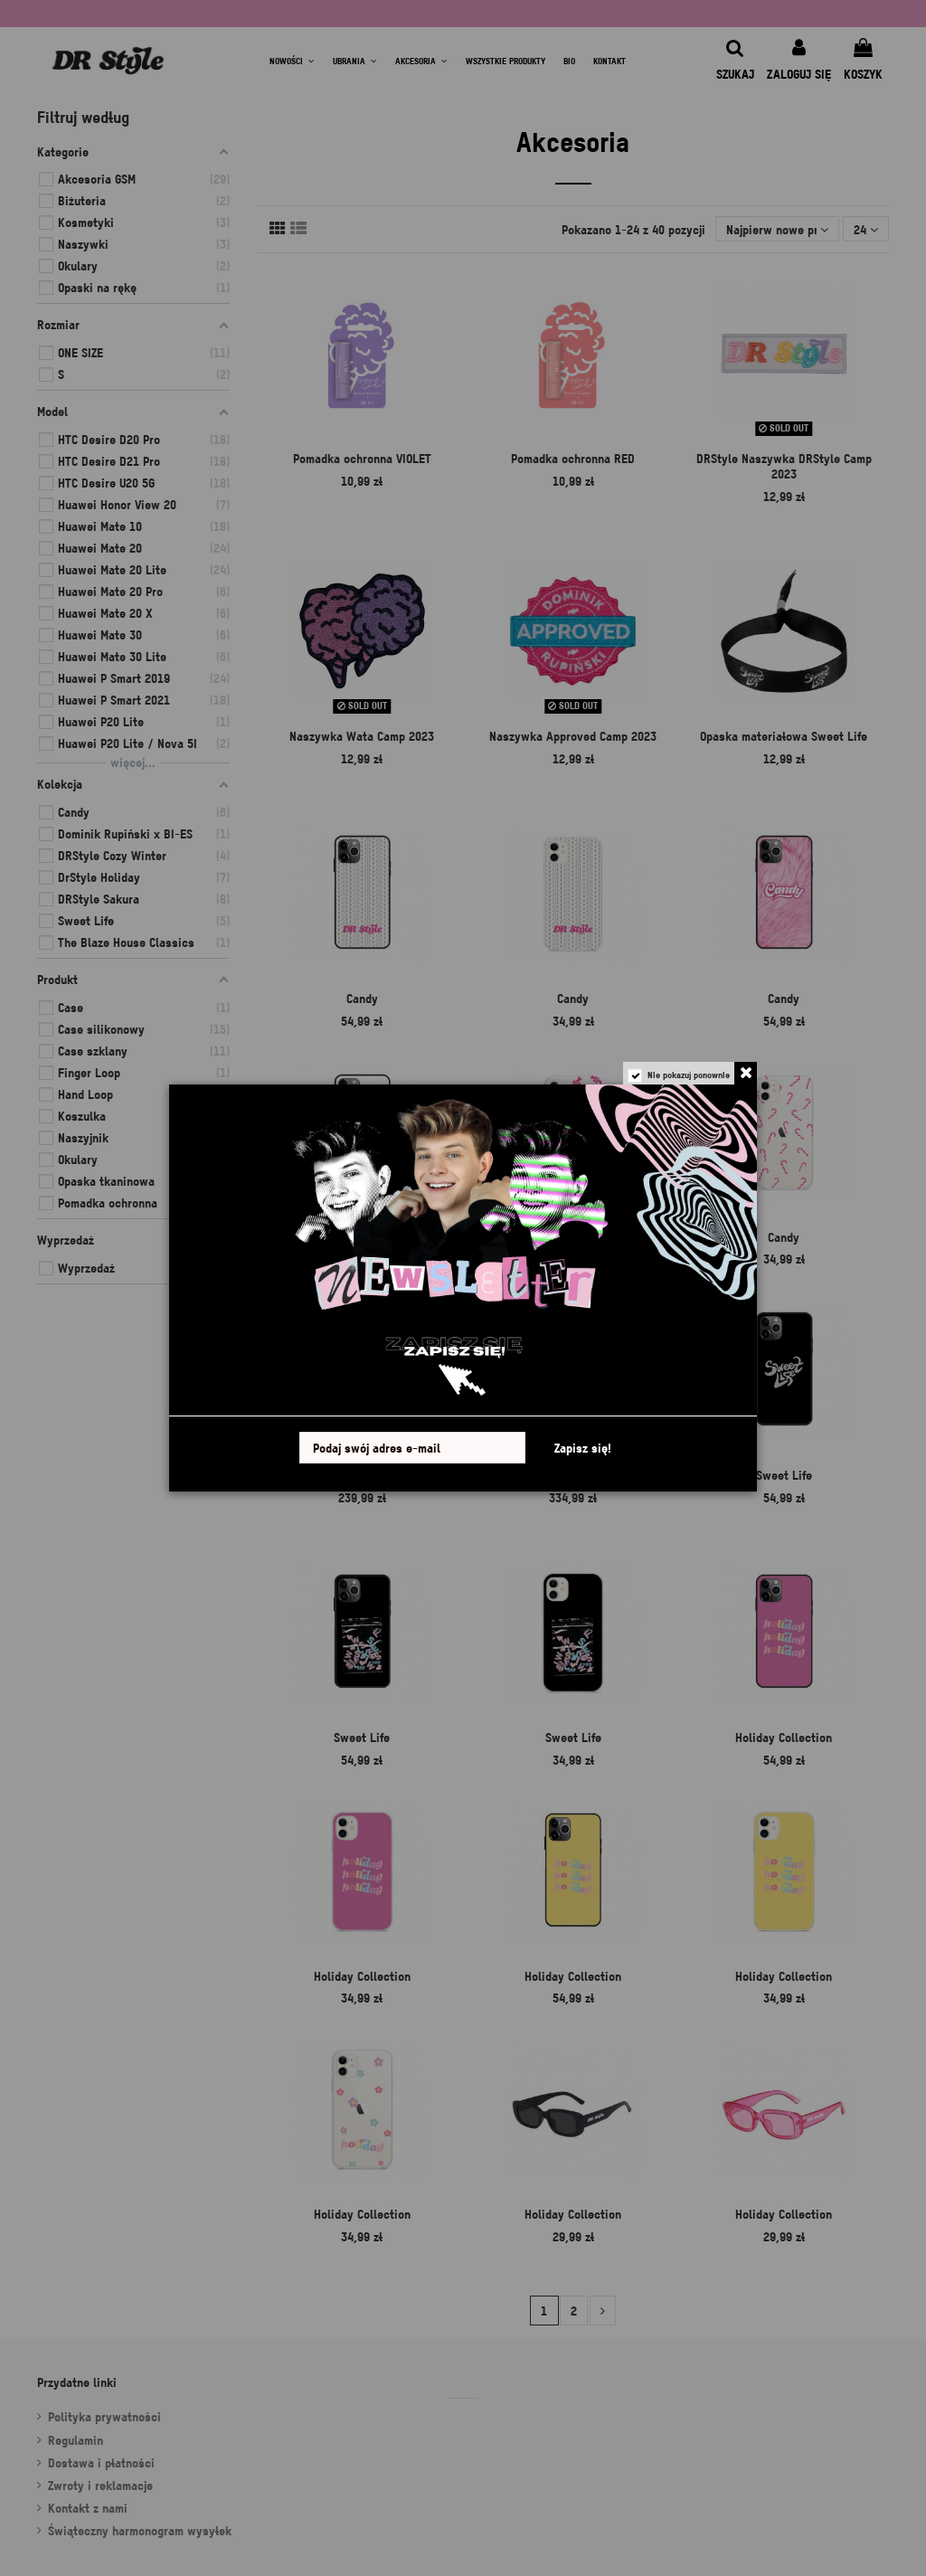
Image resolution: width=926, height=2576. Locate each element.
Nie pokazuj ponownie (689, 1075)
